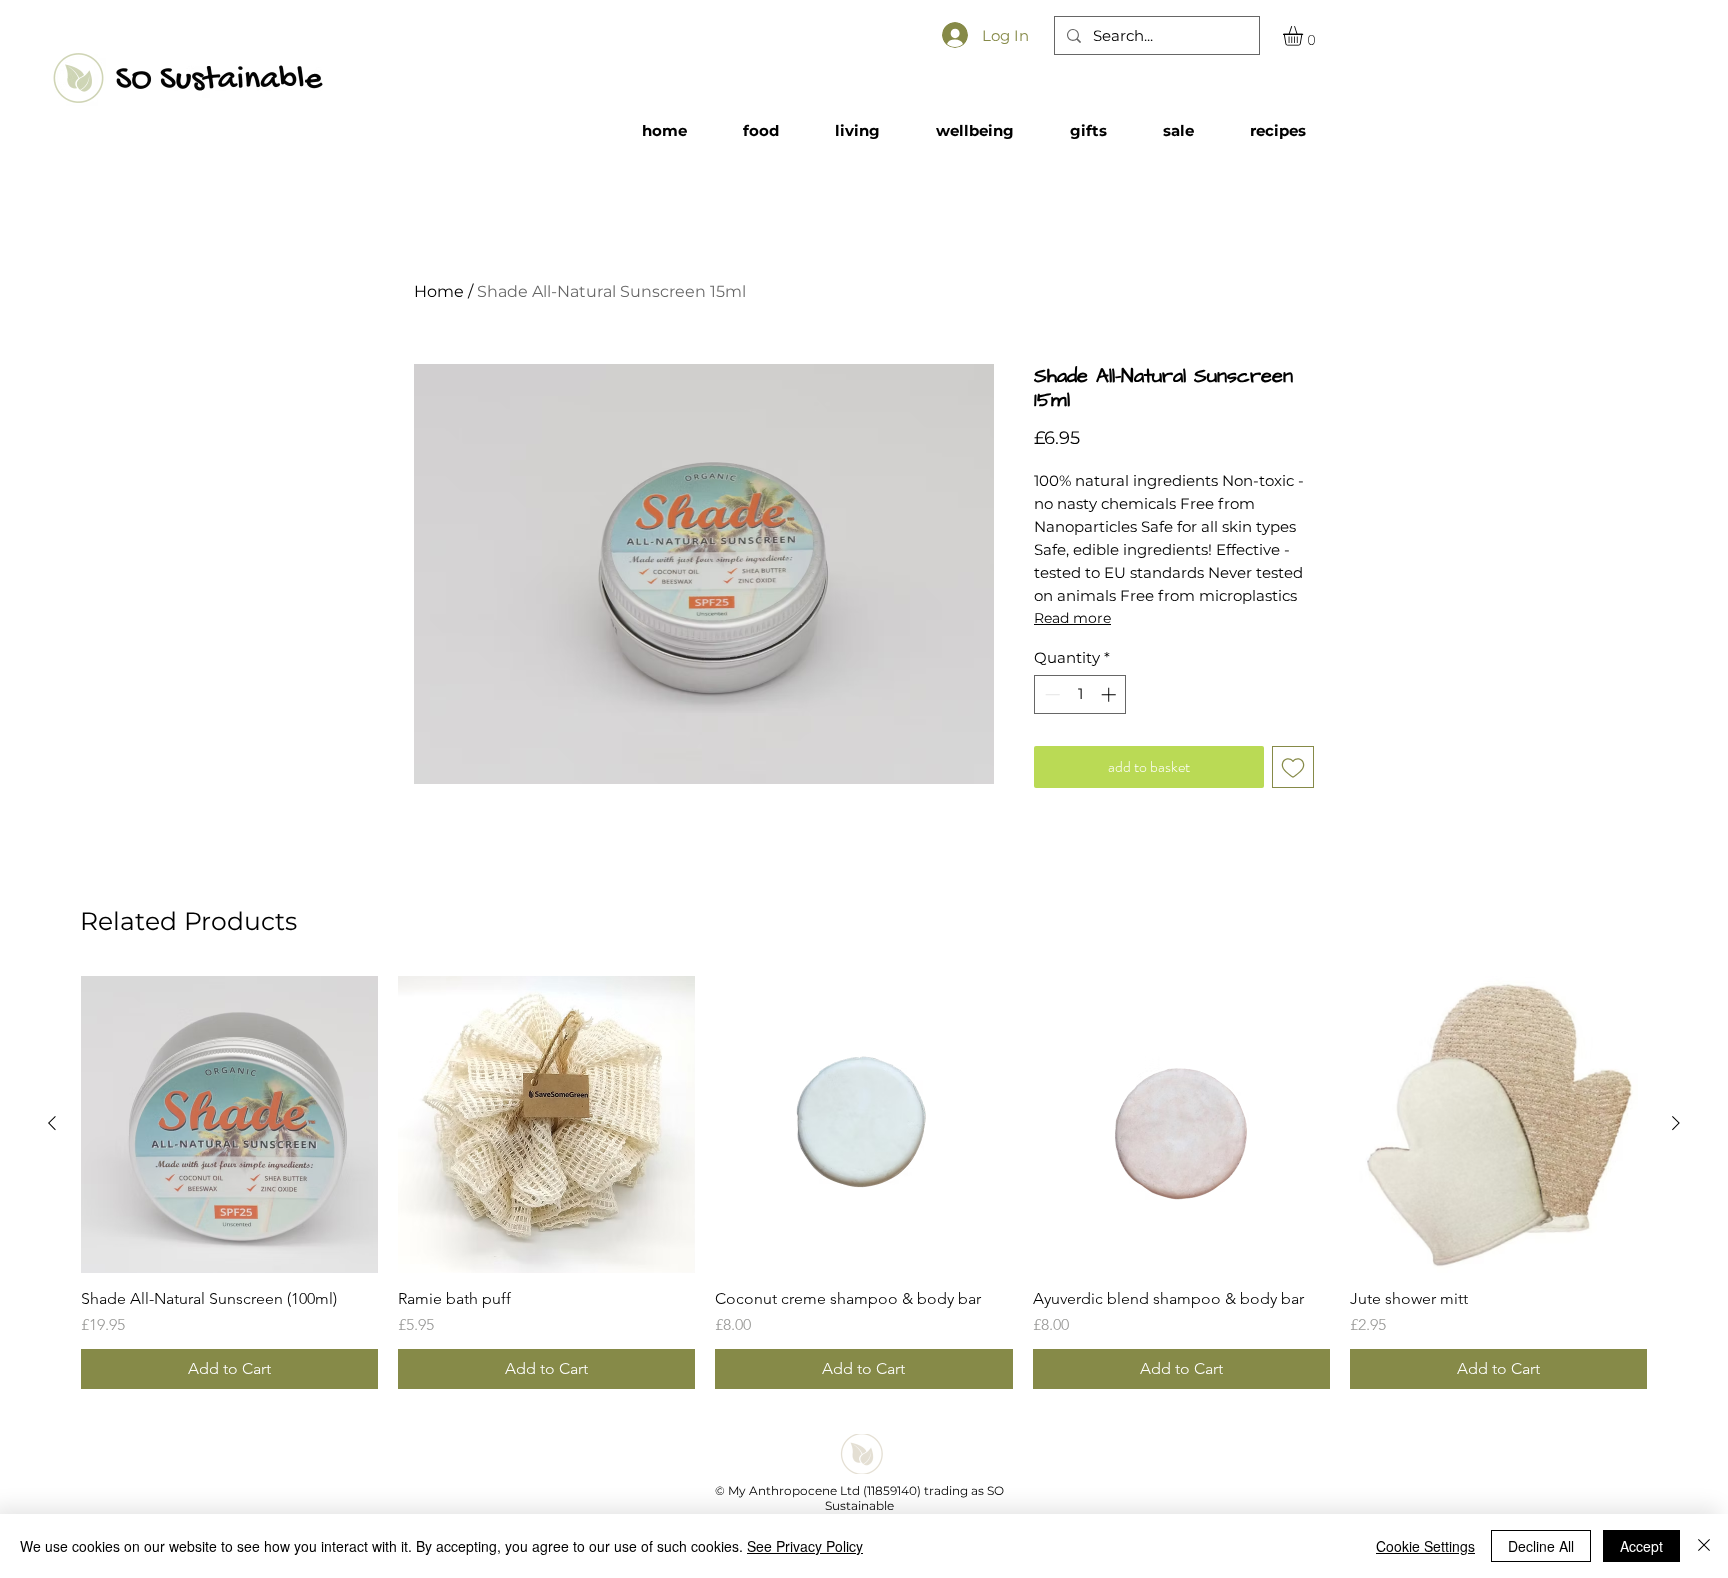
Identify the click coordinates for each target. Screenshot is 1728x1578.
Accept (1641, 1546)
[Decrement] (1050, 694)
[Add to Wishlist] (1293, 767)
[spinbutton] (1080, 694)
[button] (1304, 36)
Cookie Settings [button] (1425, 1546)
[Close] (1704, 1546)
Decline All (1541, 1546)
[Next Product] (1676, 1123)
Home (439, 291)
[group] (864, 1182)
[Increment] (1110, 694)
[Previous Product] (52, 1123)
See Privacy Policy (805, 1546)
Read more (1072, 618)
